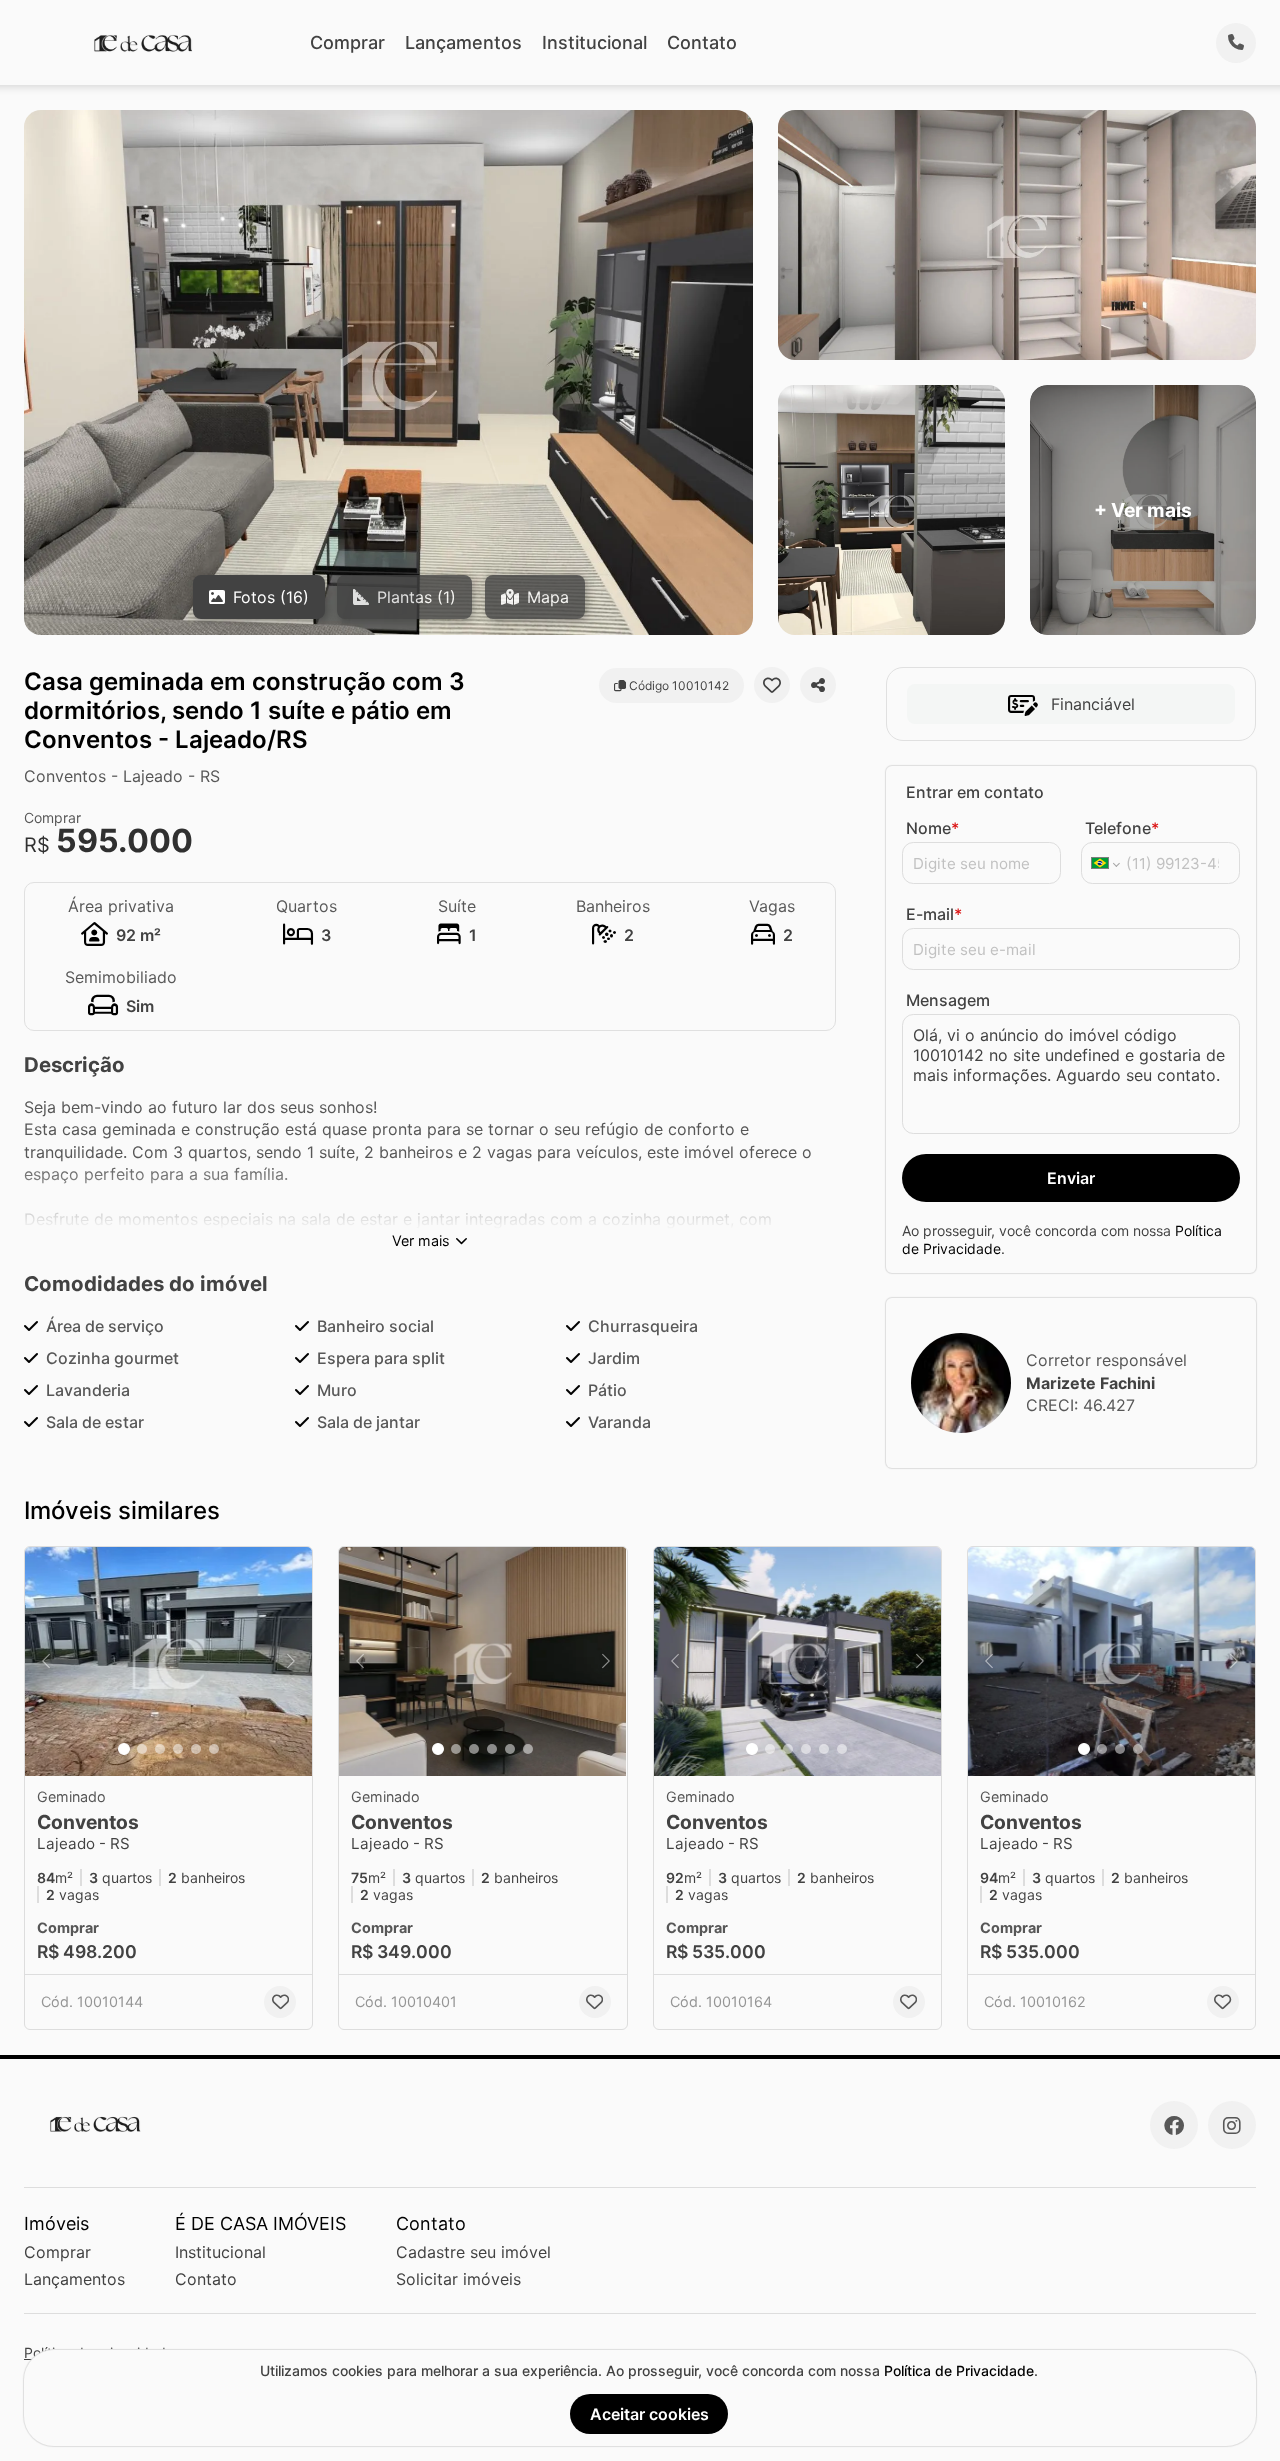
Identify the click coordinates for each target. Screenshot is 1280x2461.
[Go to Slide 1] (124, 1749)
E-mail (934, 914)
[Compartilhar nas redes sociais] (818, 685)
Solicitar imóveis (458, 2279)
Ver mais (421, 1240)
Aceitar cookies (649, 2414)
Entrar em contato (975, 792)
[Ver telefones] (1236, 43)
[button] (168, 1662)
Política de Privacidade (959, 2370)
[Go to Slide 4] (178, 1749)
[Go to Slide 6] (214, 1749)
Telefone (1122, 828)
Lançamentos (463, 42)
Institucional (594, 42)
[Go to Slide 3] (160, 1749)
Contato (702, 42)
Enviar (1071, 1178)
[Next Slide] (291, 1662)
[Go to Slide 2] (142, 1749)
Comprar (347, 42)
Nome (932, 828)
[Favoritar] (772, 685)
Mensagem (948, 1000)
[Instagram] (1232, 2125)
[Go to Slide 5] (196, 1749)
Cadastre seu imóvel (473, 2252)
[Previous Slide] (46, 1662)
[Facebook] (1174, 2125)
